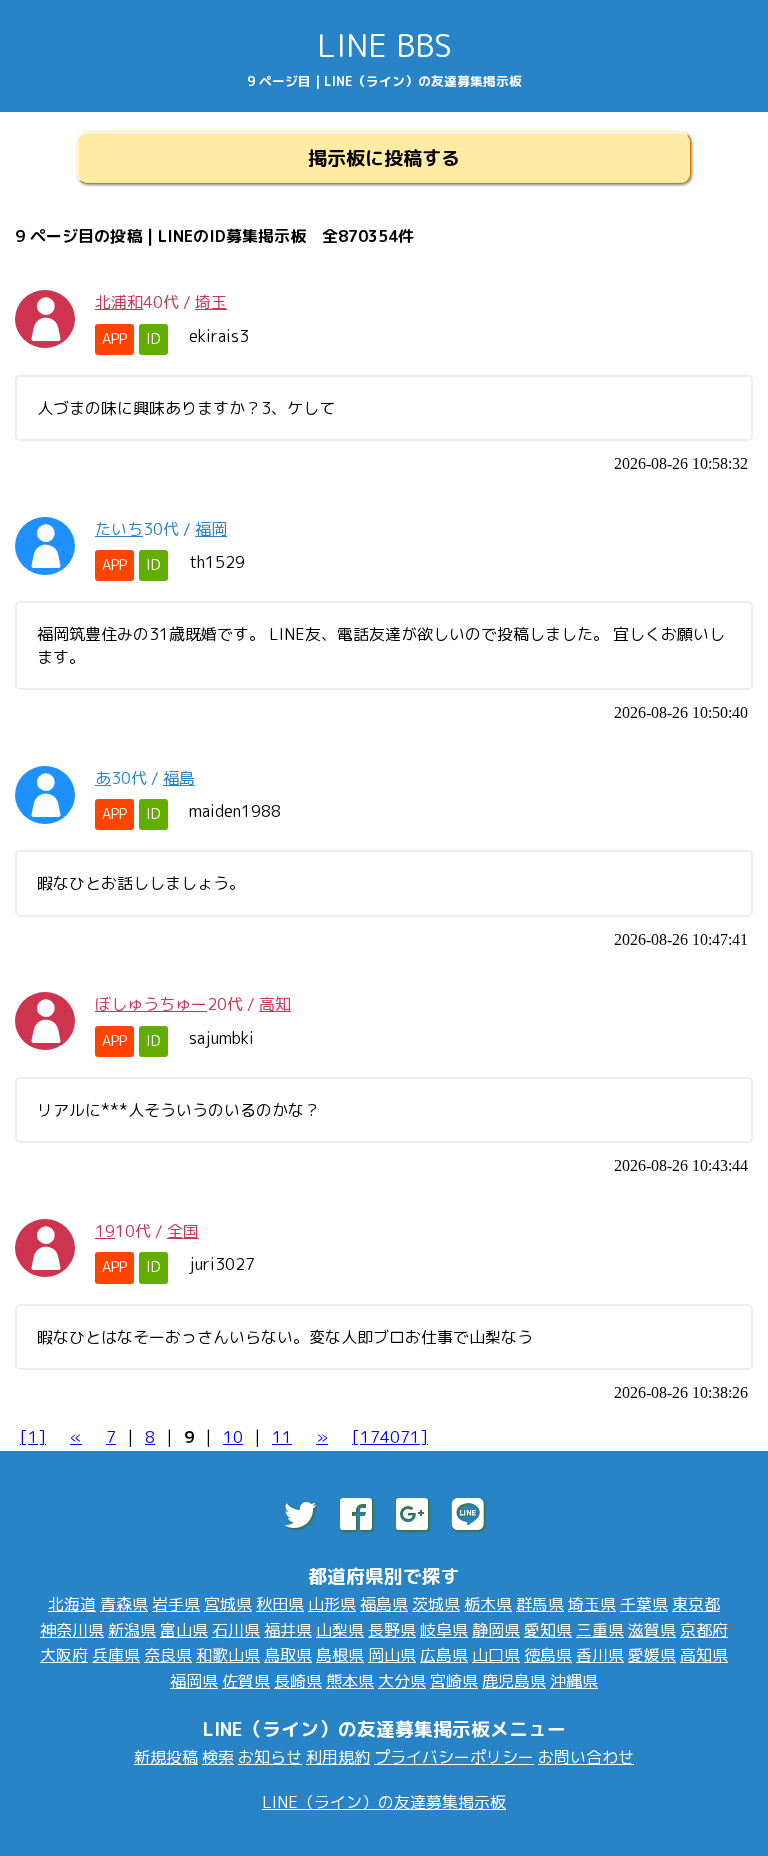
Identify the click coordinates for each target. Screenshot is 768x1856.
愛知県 (548, 1630)
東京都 (696, 1604)
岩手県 (176, 1604)
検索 (218, 1757)
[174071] (390, 1437)
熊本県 (350, 1681)
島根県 (340, 1655)
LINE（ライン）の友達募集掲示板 (384, 1802)
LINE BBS (384, 45)
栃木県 (488, 1604)
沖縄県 (574, 1681)
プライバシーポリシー (454, 1757)
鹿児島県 (514, 1681)
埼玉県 (592, 1604)
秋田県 (280, 1604)
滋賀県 (652, 1630)
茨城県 (436, 1604)
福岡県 (194, 1681)
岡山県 (392, 1655)
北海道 (72, 1604)
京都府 (704, 1630)
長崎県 (298, 1681)
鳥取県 (288, 1655)
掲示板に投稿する (384, 157)
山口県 (496, 1655)
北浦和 (119, 302)
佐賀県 (246, 1681)
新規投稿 (166, 1757)
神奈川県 (72, 1630)
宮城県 (228, 1604)
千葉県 (644, 1604)
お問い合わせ (586, 1757)
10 (233, 1437)
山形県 (332, 1604)
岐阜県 (444, 1630)
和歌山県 (228, 1655)
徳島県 (548, 1655)
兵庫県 (116, 1655)
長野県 (392, 1630)
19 (105, 1231)
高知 (275, 1004)
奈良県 (168, 1655)
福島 (179, 778)
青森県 (124, 1604)
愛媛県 (652, 1655)
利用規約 (338, 1757)
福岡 (211, 529)
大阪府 (64, 1655)
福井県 (288, 1630)
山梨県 (340, 1630)
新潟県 (132, 1630)
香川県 (600, 1655)
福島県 (384, 1604)
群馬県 (540, 1604)
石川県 (236, 1630)
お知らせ (270, 1757)
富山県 (184, 1630)
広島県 (444, 1655)
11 (282, 1437)
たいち (119, 529)
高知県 (704, 1655)
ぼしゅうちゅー (151, 1004)
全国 (183, 1231)
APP (114, 339)
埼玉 (211, 302)
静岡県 (496, 1630)
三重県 (600, 1630)
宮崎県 (454, 1681)
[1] (33, 1437)
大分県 (402, 1681)
